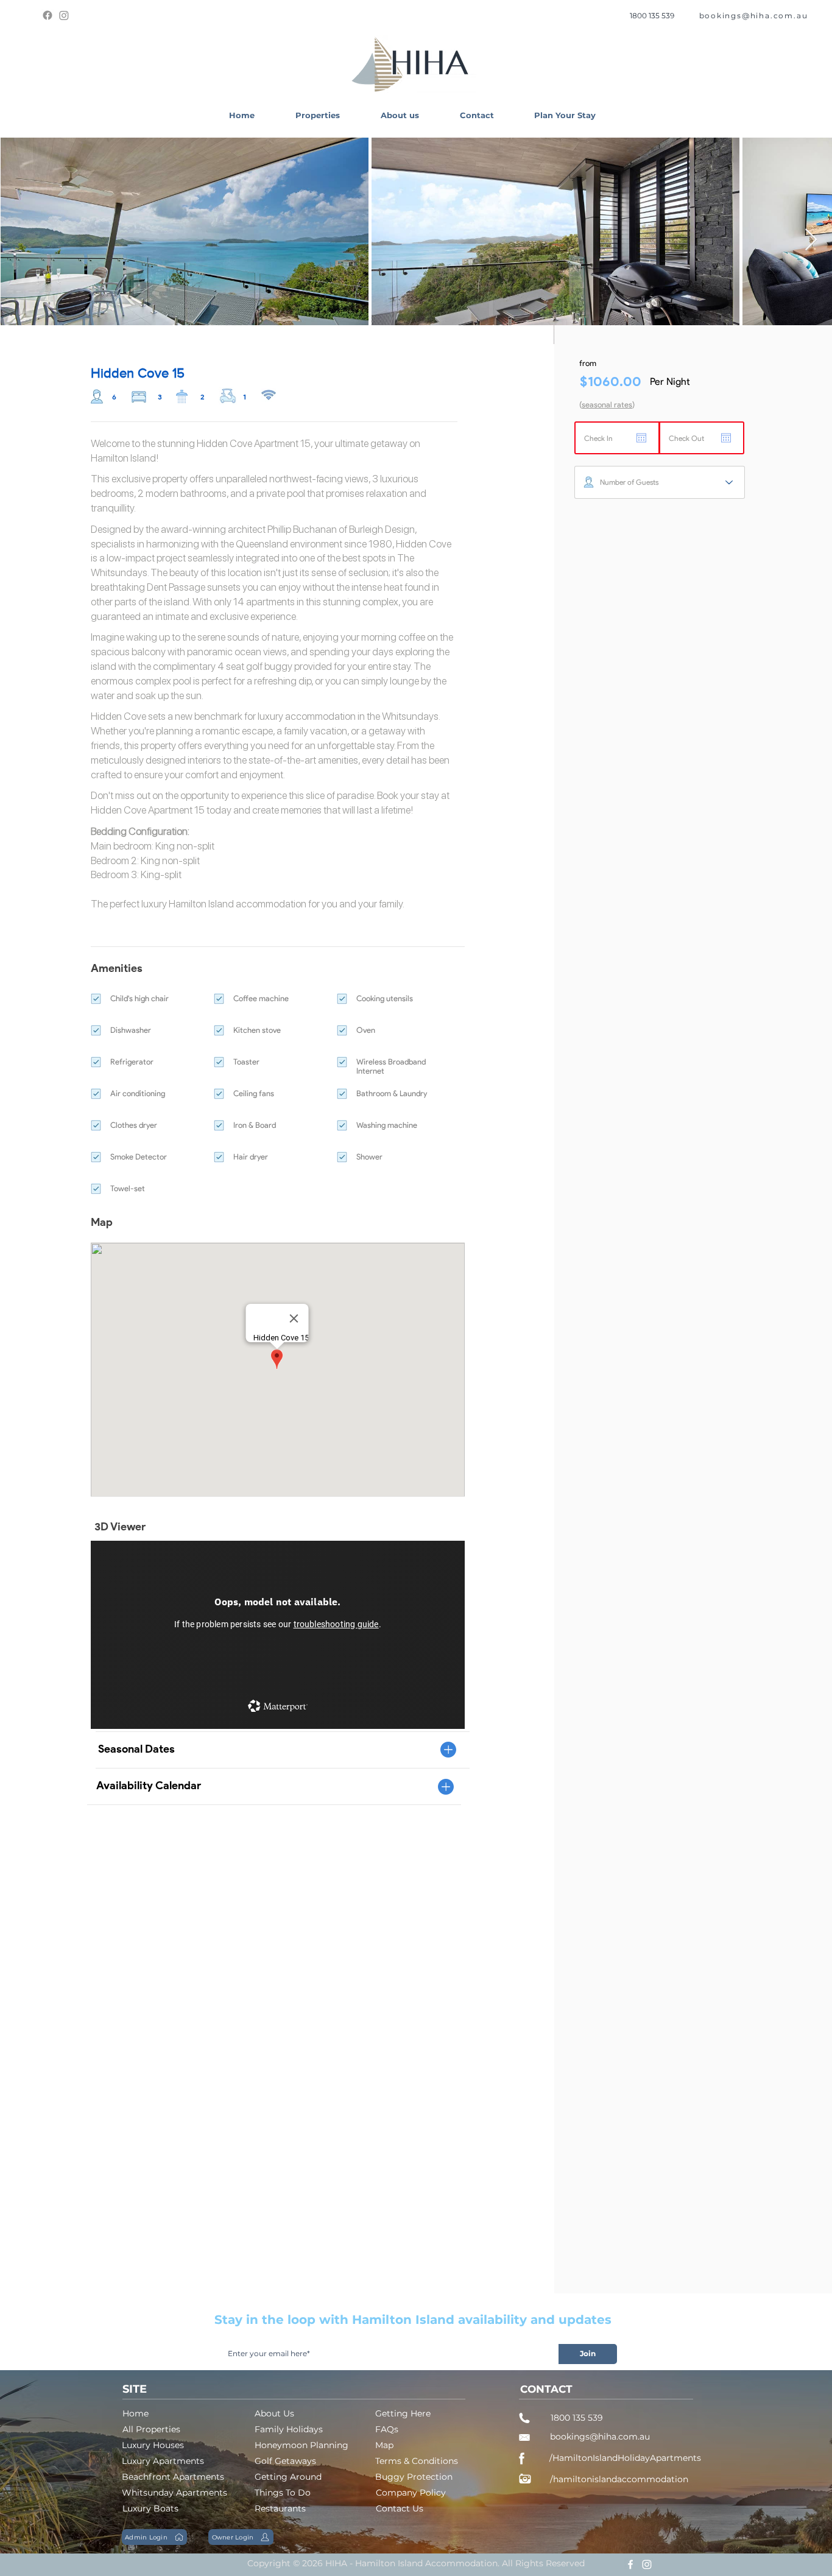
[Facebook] (48, 15)
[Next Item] (811, 240)
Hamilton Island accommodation (238, 904)
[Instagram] (64, 15)
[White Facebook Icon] (630, 2564)
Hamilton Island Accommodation (426, 2563)
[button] (317, 115)
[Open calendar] (641, 438)
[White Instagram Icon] (647, 2564)
